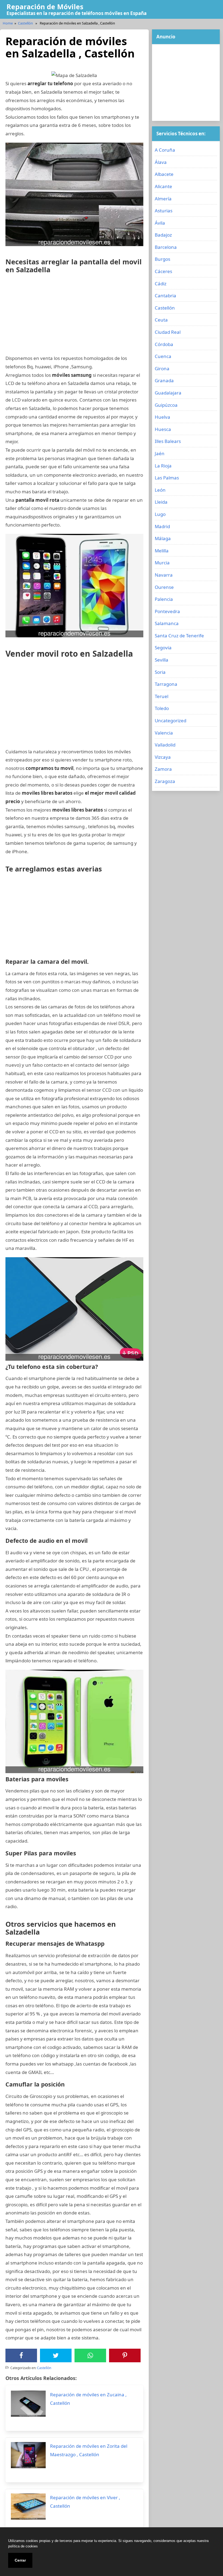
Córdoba (164, 344)
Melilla (162, 551)
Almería (163, 199)
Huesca (163, 429)
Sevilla (162, 660)
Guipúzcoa (166, 405)
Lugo (160, 514)
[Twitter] (56, 2355)
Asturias (164, 211)
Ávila (160, 223)
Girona (162, 368)
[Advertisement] (74, 316)
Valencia (164, 733)
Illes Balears (168, 441)
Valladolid (165, 745)
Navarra (164, 575)
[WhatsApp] (90, 2355)
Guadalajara (168, 393)
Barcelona (166, 247)
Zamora (163, 769)
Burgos (162, 259)
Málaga (163, 538)
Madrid (162, 526)
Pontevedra (167, 611)
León (160, 490)
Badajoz (163, 235)
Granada (164, 380)
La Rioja (163, 466)
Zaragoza (165, 781)
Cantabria (165, 296)
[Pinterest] (125, 2355)
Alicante (163, 186)
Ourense (164, 587)
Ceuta (161, 320)
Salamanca (167, 623)
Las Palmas (167, 478)
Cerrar (20, 2560)
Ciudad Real (168, 332)
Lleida (161, 502)
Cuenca (163, 356)
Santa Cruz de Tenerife (179, 636)
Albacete (164, 174)
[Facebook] (21, 2355)
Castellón (25, 23)
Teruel (162, 696)
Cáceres (163, 271)
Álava (161, 162)
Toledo (162, 708)
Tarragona (166, 684)
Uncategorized (171, 721)
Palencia (164, 599)
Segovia (163, 648)
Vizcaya (163, 757)
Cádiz (161, 284)
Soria (160, 672)
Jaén (160, 453)
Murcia (162, 563)
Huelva (162, 417)
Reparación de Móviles (45, 7)
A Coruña (165, 150)
